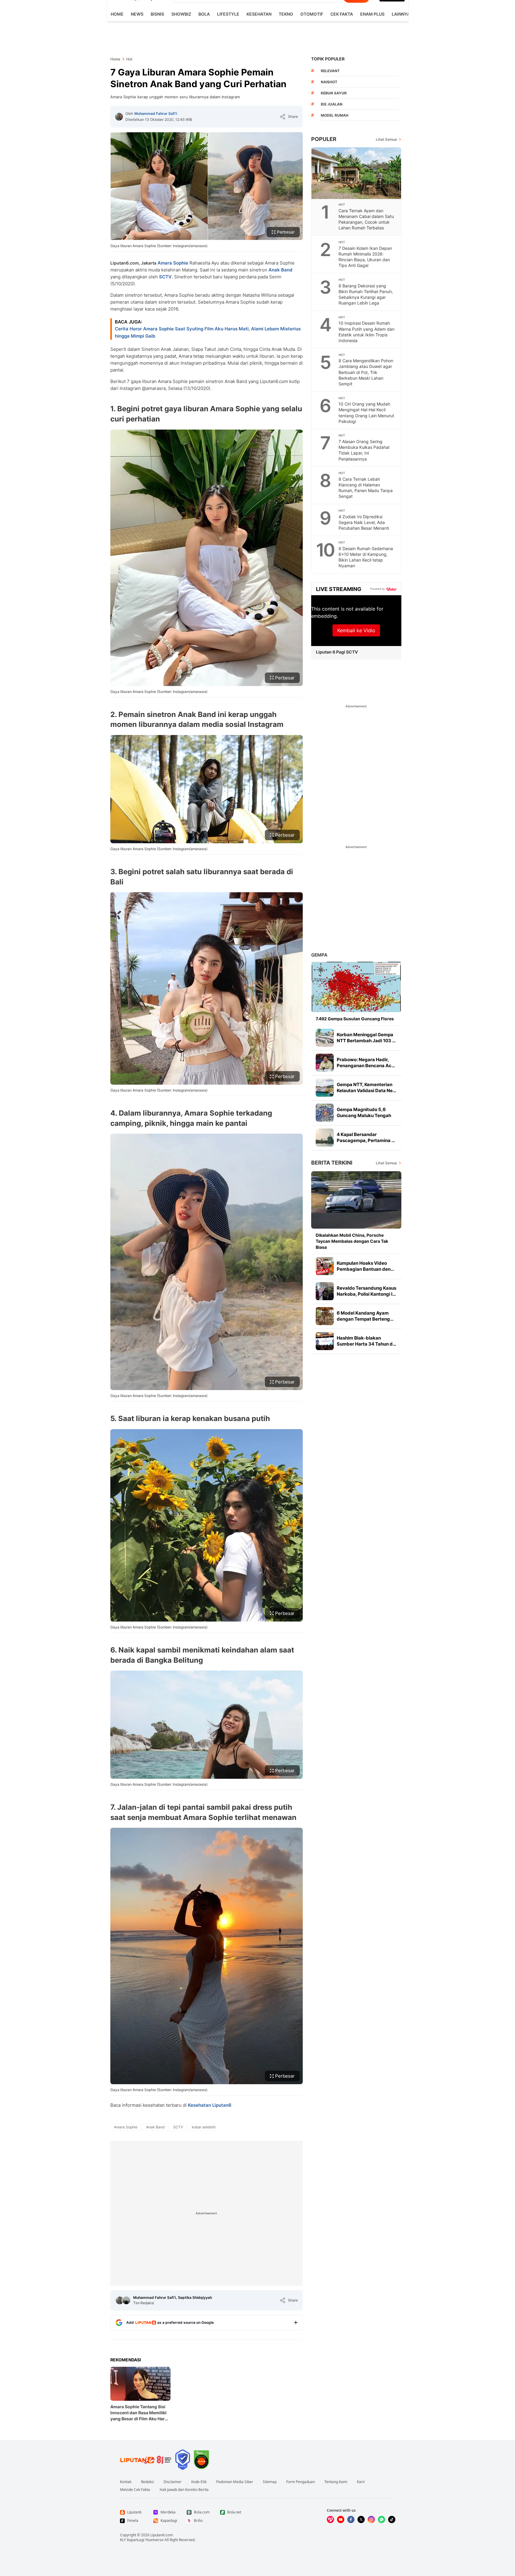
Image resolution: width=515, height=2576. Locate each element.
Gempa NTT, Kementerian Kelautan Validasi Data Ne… (366, 1087)
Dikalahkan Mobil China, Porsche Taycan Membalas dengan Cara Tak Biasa (352, 1241)
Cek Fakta (342, 14)
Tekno (286, 14)
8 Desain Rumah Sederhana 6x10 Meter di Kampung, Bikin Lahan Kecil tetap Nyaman (366, 557)
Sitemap (270, 2482)
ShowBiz (181, 14)
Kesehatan (259, 14)
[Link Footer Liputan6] (146, 2460)
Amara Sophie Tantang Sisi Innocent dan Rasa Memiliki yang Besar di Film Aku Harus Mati (140, 2413)
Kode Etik (199, 2482)
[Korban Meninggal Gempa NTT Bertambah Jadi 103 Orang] (325, 1038)
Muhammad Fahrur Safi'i (156, 113)
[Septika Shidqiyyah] (126, 2300)
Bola (204, 14)
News (137, 14)
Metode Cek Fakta (135, 2490)
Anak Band (280, 270)
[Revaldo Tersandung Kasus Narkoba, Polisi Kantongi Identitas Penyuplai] (325, 1291)
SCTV (165, 277)
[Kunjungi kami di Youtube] (341, 2519)
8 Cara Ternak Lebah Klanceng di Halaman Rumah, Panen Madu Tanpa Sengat (366, 488)
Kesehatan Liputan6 (210, 2105)
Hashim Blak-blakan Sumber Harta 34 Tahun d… (366, 1341)
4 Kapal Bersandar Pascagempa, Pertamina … (366, 1137)
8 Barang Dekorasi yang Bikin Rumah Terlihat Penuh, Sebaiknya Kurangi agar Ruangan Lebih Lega (366, 294)
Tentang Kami (336, 2482)
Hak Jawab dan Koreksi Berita (184, 2490)
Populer (324, 139)
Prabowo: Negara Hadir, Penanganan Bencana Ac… (366, 1063)
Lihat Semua (386, 139)
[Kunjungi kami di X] (361, 2519)
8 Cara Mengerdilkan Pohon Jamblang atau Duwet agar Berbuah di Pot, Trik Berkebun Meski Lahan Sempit (366, 372)
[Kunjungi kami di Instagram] (371, 2519)
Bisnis (157, 14)
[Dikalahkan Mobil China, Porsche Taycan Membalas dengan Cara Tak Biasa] (356, 1200)
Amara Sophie (173, 263)
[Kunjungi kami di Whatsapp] (382, 2519)
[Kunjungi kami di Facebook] (351, 2519)
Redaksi (147, 2482)
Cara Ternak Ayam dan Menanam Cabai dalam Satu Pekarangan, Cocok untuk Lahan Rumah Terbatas (366, 219)
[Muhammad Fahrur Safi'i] (119, 117)
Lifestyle (228, 14)
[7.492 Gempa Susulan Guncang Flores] (356, 987)
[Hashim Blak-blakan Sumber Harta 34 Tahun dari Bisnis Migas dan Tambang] (325, 1341)
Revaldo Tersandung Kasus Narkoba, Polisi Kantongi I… (366, 1291)
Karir (361, 2482)
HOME (117, 14)
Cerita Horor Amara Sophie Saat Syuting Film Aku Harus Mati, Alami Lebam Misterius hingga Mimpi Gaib (208, 332)
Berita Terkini (332, 1163)
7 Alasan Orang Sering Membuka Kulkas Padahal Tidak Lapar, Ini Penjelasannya (364, 450)
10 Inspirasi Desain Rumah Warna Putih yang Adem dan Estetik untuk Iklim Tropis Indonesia (366, 332)
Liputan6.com (162, 2535)
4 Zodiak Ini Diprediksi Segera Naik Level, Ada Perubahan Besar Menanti (364, 522)
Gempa (319, 955)
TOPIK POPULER (328, 59)
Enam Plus (372, 14)
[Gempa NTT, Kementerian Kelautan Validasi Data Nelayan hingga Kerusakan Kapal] (325, 1088)
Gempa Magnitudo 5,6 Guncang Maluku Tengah (364, 1112)
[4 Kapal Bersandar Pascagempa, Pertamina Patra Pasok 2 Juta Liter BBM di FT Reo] (325, 1138)
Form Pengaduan (300, 2482)
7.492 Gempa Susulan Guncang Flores (355, 1019)
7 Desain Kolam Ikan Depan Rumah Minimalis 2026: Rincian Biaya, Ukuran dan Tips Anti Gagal (365, 257)
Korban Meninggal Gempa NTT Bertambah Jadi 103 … (366, 1038)
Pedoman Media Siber (235, 2482)
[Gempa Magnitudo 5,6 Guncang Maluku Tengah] (325, 1113)
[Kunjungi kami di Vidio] (330, 2519)
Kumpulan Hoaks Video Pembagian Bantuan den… (365, 1266)
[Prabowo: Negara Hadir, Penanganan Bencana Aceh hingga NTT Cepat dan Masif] (325, 1063)
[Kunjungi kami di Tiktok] (392, 2519)
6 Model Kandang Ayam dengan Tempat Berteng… (365, 1316)
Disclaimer (173, 2482)
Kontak (126, 2482)
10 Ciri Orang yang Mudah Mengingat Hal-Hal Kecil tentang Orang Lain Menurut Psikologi (366, 412)
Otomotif (312, 14)
